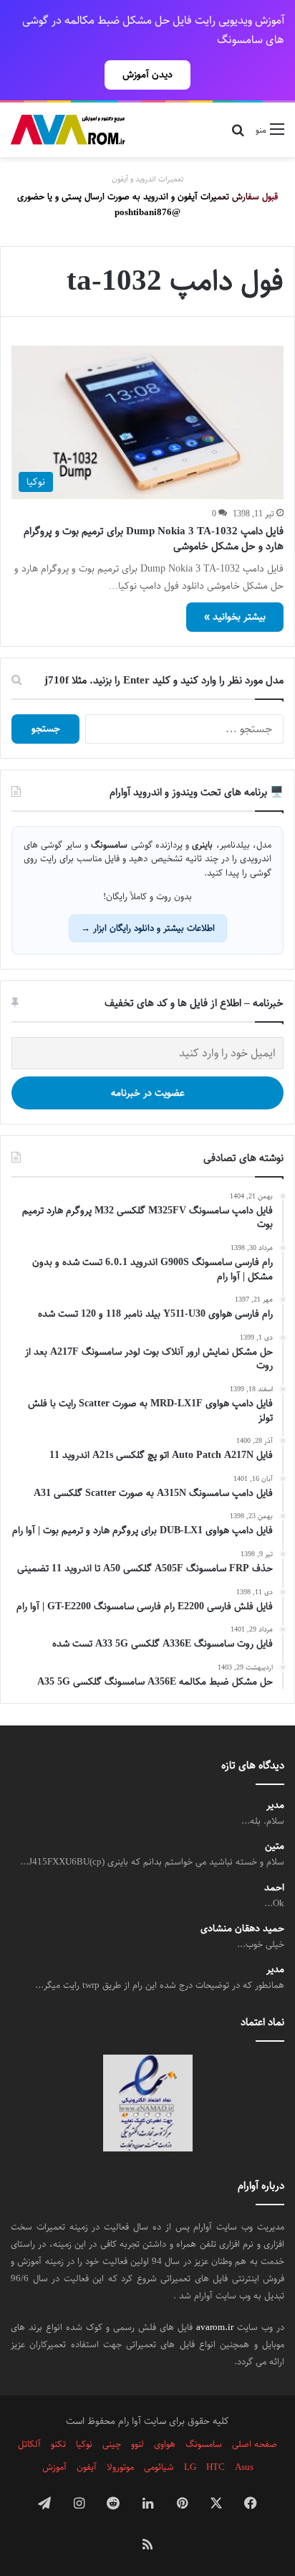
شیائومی (159, 2467)
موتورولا (120, 2467)
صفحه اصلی (255, 2444)
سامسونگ (204, 2444)
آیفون (87, 2467)
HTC (216, 2467)
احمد (274, 1888)
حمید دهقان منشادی (242, 1929)
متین (275, 1846)
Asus (244, 2467)
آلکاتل (29, 2444)
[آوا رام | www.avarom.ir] (68, 130)
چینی (112, 2444)
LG (190, 2467)
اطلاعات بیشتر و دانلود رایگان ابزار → (148, 928)
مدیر (275, 1805)
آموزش (54, 2467)
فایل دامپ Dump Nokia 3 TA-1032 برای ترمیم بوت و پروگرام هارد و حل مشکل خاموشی (154, 539)
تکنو (58, 2444)
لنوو (137, 2444)
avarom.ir (215, 2327)
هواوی (165, 2444)
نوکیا (84, 2444)
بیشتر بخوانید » (235, 617)
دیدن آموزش (147, 75)
